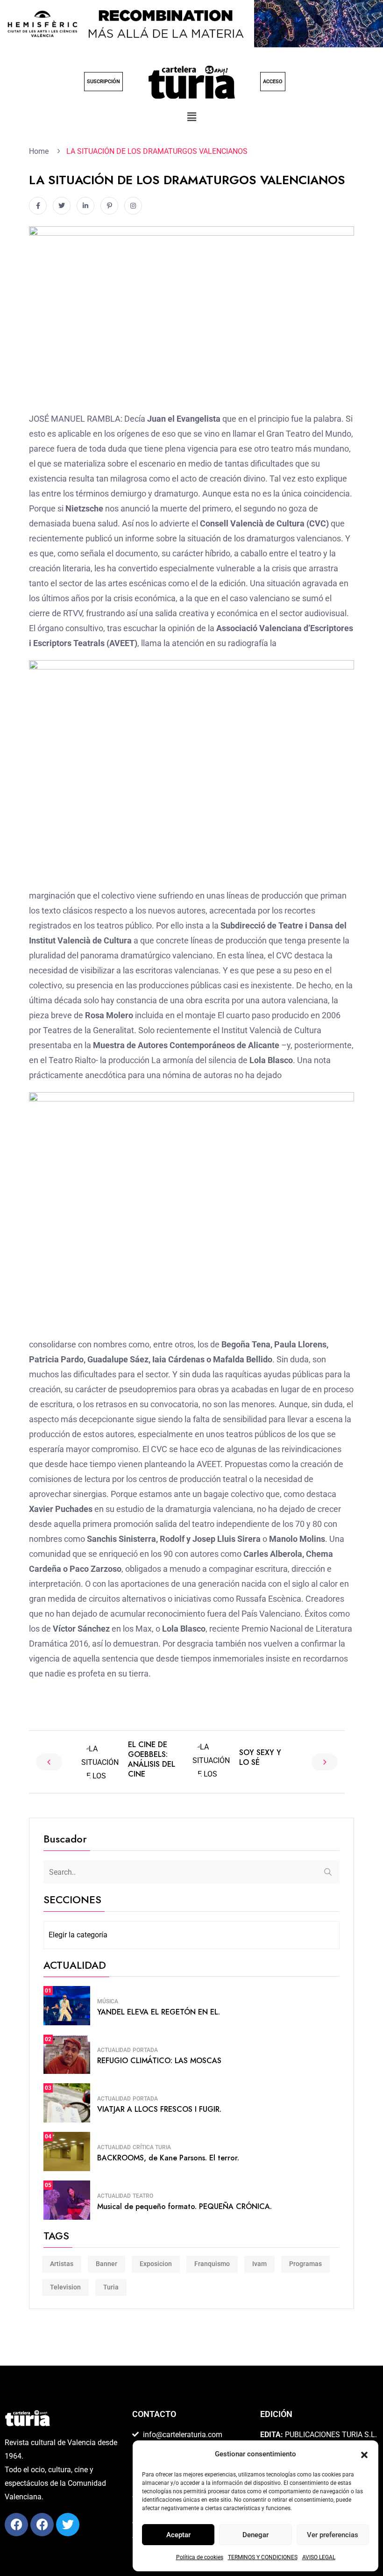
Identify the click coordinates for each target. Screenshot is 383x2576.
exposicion (156, 2264)
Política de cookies (200, 2557)
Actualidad (114, 2050)
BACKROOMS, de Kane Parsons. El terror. (168, 2158)
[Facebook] (16, 2525)
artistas (62, 2264)
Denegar (255, 2535)
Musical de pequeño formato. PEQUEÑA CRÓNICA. (184, 2206)
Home (41, 151)
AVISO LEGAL (319, 2557)
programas (305, 2264)
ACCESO (273, 82)
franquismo (212, 2264)
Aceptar (178, 2535)
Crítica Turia (152, 2147)
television (65, 2287)
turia (111, 2287)
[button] (364, 2454)
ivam (259, 2264)
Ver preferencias (333, 2535)
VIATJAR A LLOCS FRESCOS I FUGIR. (159, 2109)
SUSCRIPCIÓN (103, 82)
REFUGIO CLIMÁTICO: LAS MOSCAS (159, 2061)
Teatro (143, 2196)
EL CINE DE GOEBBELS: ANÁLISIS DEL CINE (152, 1759)
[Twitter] (68, 2525)
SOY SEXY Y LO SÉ (260, 1757)
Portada (145, 2050)
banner (106, 2264)
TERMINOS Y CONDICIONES (263, 2557)
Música (108, 2001)
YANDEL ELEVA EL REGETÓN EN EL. (159, 2012)
